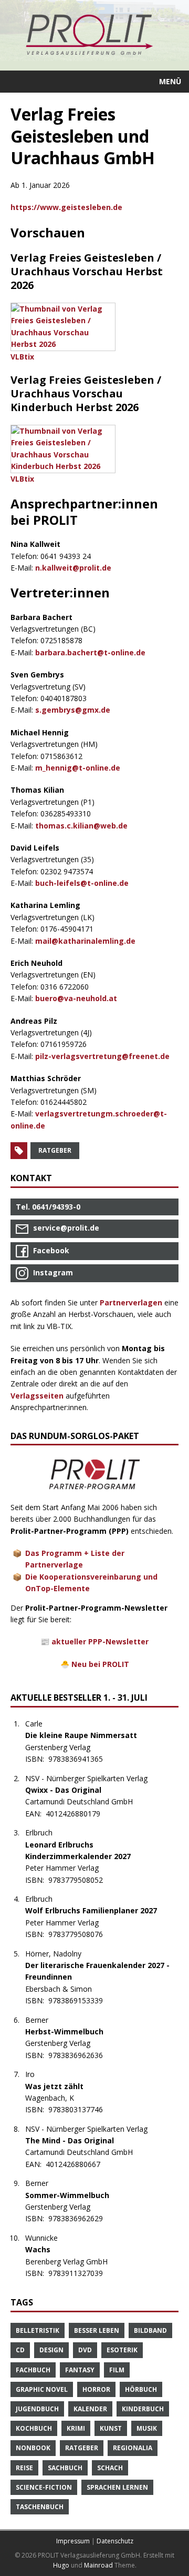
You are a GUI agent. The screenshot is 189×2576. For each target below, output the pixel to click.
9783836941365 (81, 1759)
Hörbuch (141, 2389)
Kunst (111, 2428)
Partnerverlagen (131, 1302)
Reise (24, 2468)
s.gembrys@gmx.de (73, 710)
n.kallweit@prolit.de (73, 568)
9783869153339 (81, 2000)
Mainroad (98, 2565)
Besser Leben (97, 2330)
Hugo (61, 2565)
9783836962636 (81, 2055)
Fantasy (80, 2370)
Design (51, 2350)
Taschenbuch (40, 2507)
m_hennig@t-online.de (78, 768)
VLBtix (22, 357)
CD (20, 2350)
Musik (147, 2428)
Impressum (73, 2541)
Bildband (150, 2330)
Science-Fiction (44, 2487)
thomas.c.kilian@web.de (81, 826)
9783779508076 (81, 1934)
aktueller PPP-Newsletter (100, 1641)
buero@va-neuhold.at (76, 998)
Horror (96, 2389)
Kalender (90, 2409)
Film (117, 2370)
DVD (85, 2350)
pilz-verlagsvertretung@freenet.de (102, 1056)
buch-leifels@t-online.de (82, 883)
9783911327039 (81, 2273)
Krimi (76, 2428)
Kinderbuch (143, 2409)
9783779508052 (81, 1880)
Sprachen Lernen (117, 2487)
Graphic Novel (42, 2389)
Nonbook (33, 2448)
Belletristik (38, 2330)
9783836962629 (81, 2218)
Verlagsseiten (37, 1396)
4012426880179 (78, 1814)
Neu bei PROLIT (100, 1664)
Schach (110, 2468)
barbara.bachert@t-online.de (90, 652)
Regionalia (133, 2448)
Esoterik (122, 2350)
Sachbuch (65, 2468)
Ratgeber (55, 1150)
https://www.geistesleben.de (66, 207)
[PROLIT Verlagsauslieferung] (94, 35)
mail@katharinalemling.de (85, 941)
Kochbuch (34, 2428)
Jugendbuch (37, 2409)
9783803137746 (81, 2109)
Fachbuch (33, 2370)
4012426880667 (78, 2164)
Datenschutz (115, 2541)
